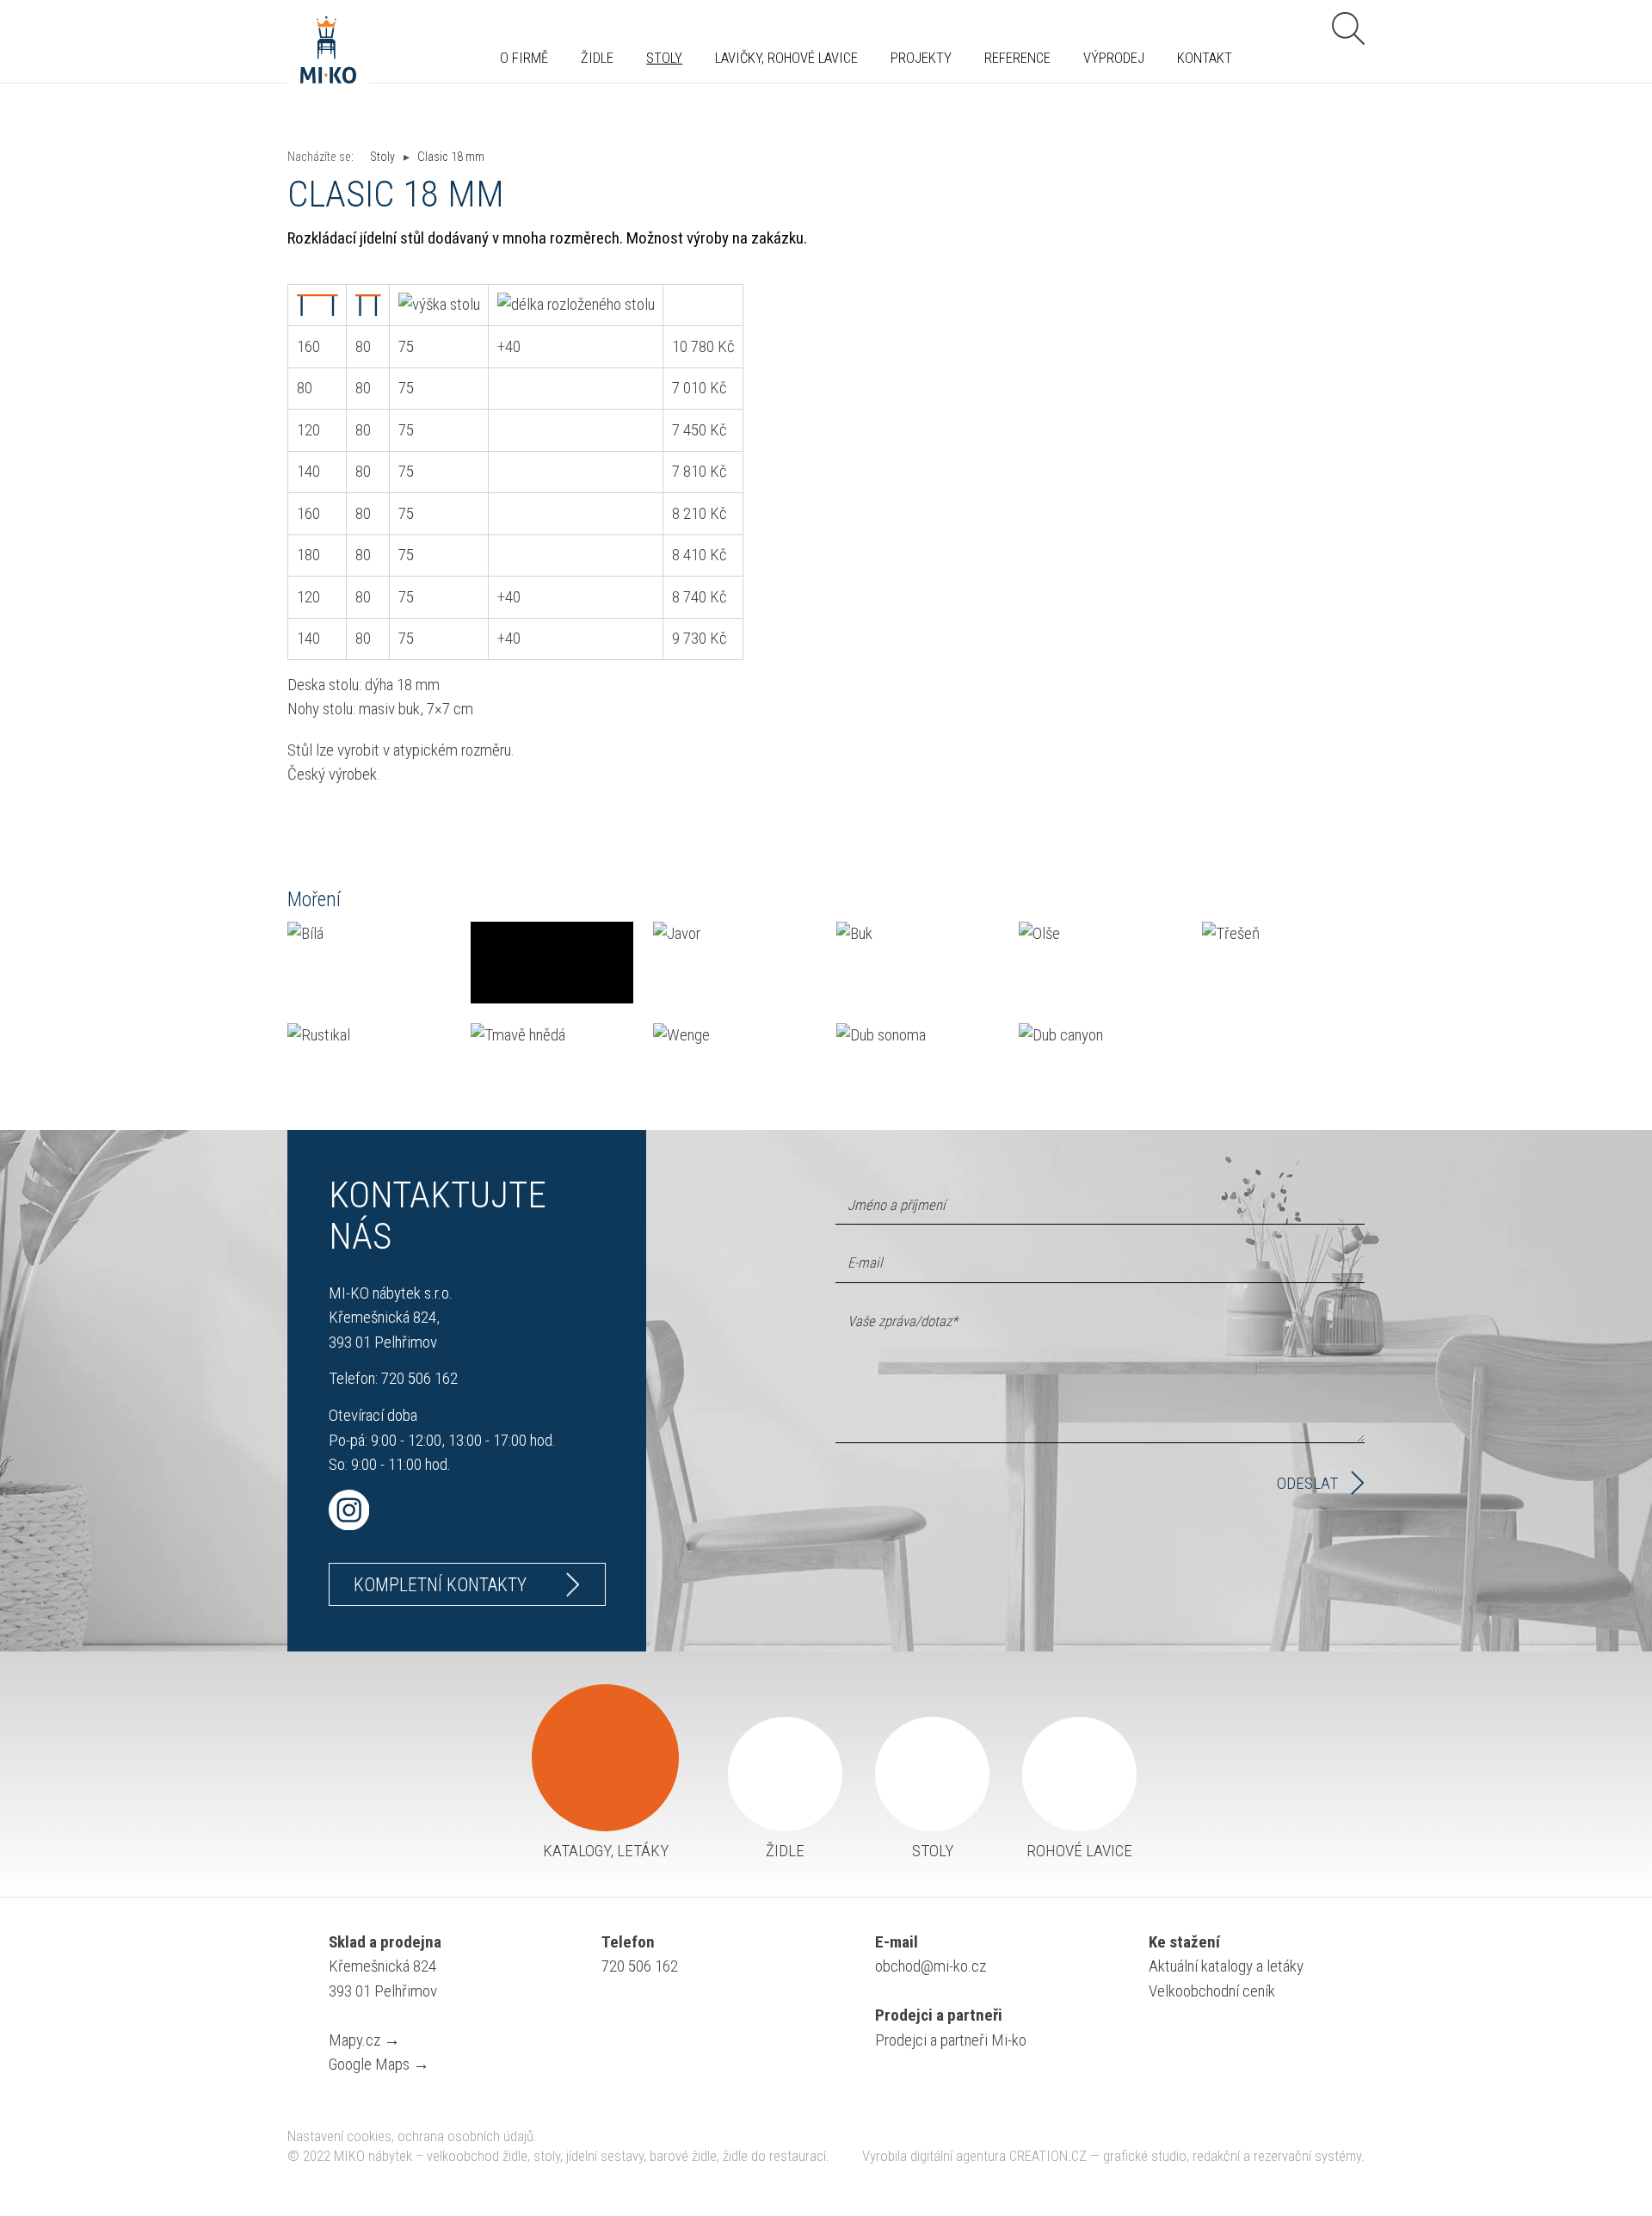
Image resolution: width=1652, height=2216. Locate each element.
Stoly (664, 59)
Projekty (921, 59)
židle (785, 1851)
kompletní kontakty (440, 1585)
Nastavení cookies (339, 2136)
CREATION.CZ (1048, 2156)
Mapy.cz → (364, 2040)
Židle (597, 59)
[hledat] (1348, 28)
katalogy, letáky (606, 1851)
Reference (1017, 59)
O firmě (524, 59)
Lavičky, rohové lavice (786, 59)
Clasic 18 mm (451, 157)
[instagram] (467, 1510)
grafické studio (1145, 2156)
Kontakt (1205, 59)
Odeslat (1307, 1483)
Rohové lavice (1079, 1851)
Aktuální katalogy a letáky (1226, 1966)
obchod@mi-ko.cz (931, 1966)
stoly (933, 1851)
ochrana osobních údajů (465, 2136)
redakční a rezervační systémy (1277, 2156)
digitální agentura (958, 2156)
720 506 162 (419, 1378)
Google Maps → (379, 2064)
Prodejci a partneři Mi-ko (951, 2040)
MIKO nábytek (373, 2156)
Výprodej (1114, 59)
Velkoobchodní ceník (1212, 1991)
